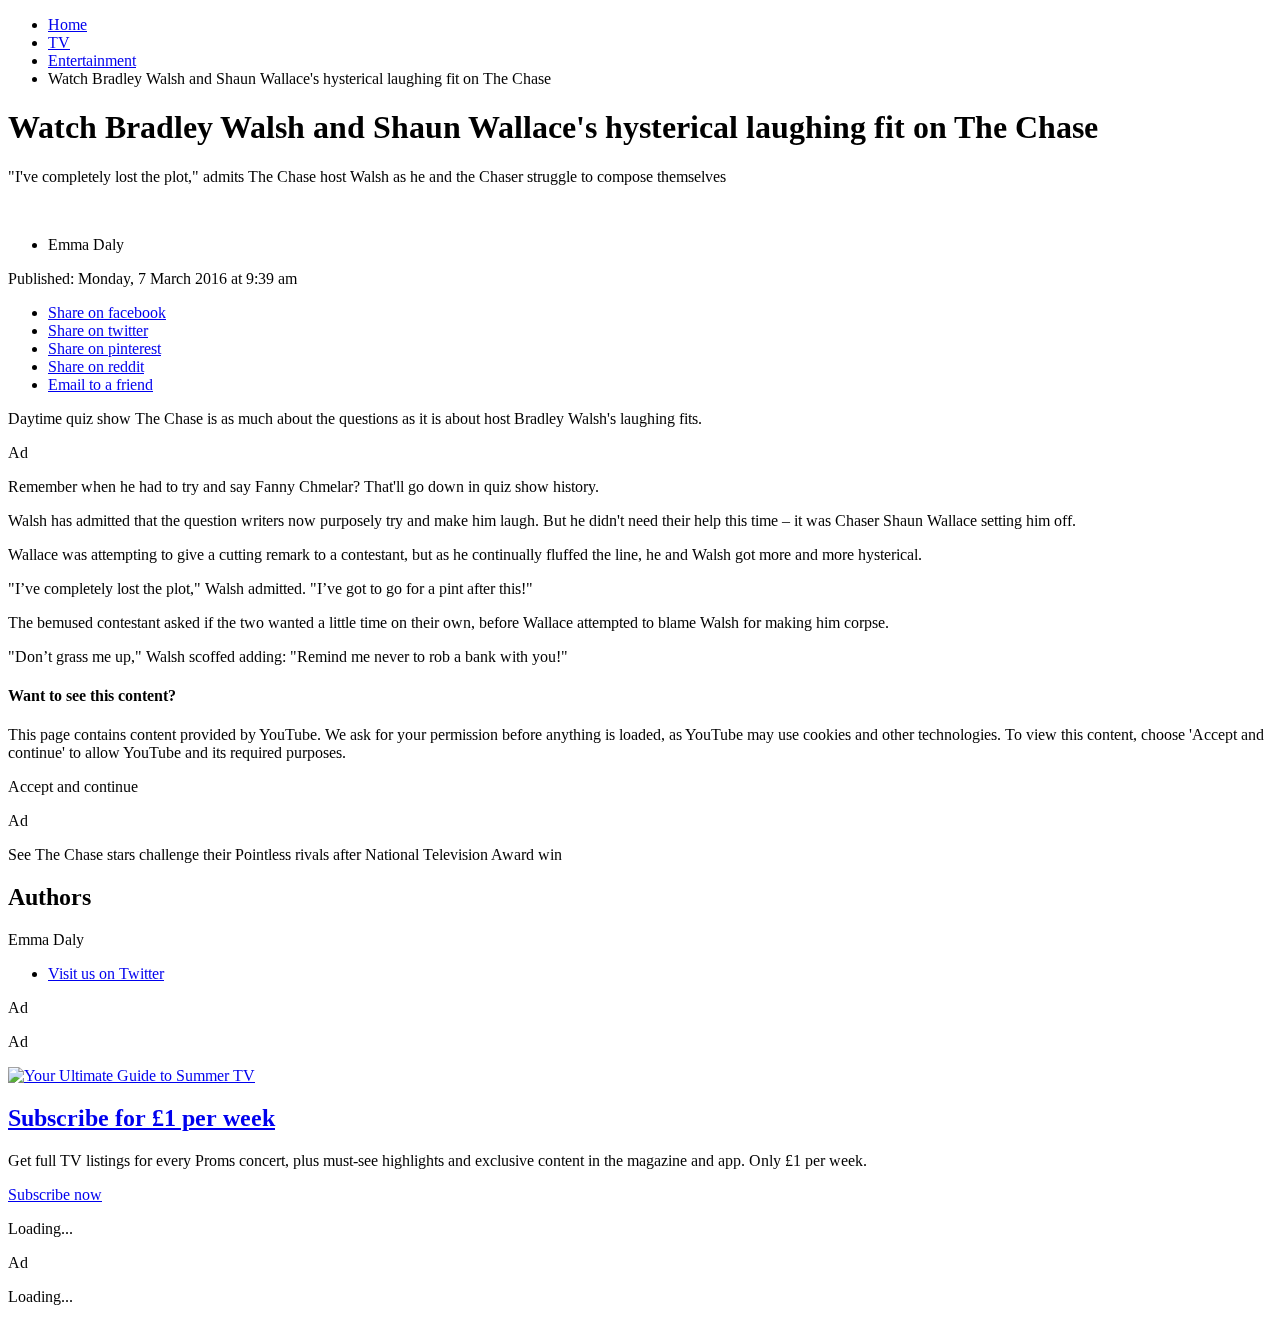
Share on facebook (107, 312)
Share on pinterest (104, 348)
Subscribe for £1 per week (141, 1118)
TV (59, 42)
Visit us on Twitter (106, 973)
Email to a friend (100, 384)
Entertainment (92, 60)
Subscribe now (55, 1194)
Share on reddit (96, 366)
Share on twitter (98, 330)
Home (67, 24)
